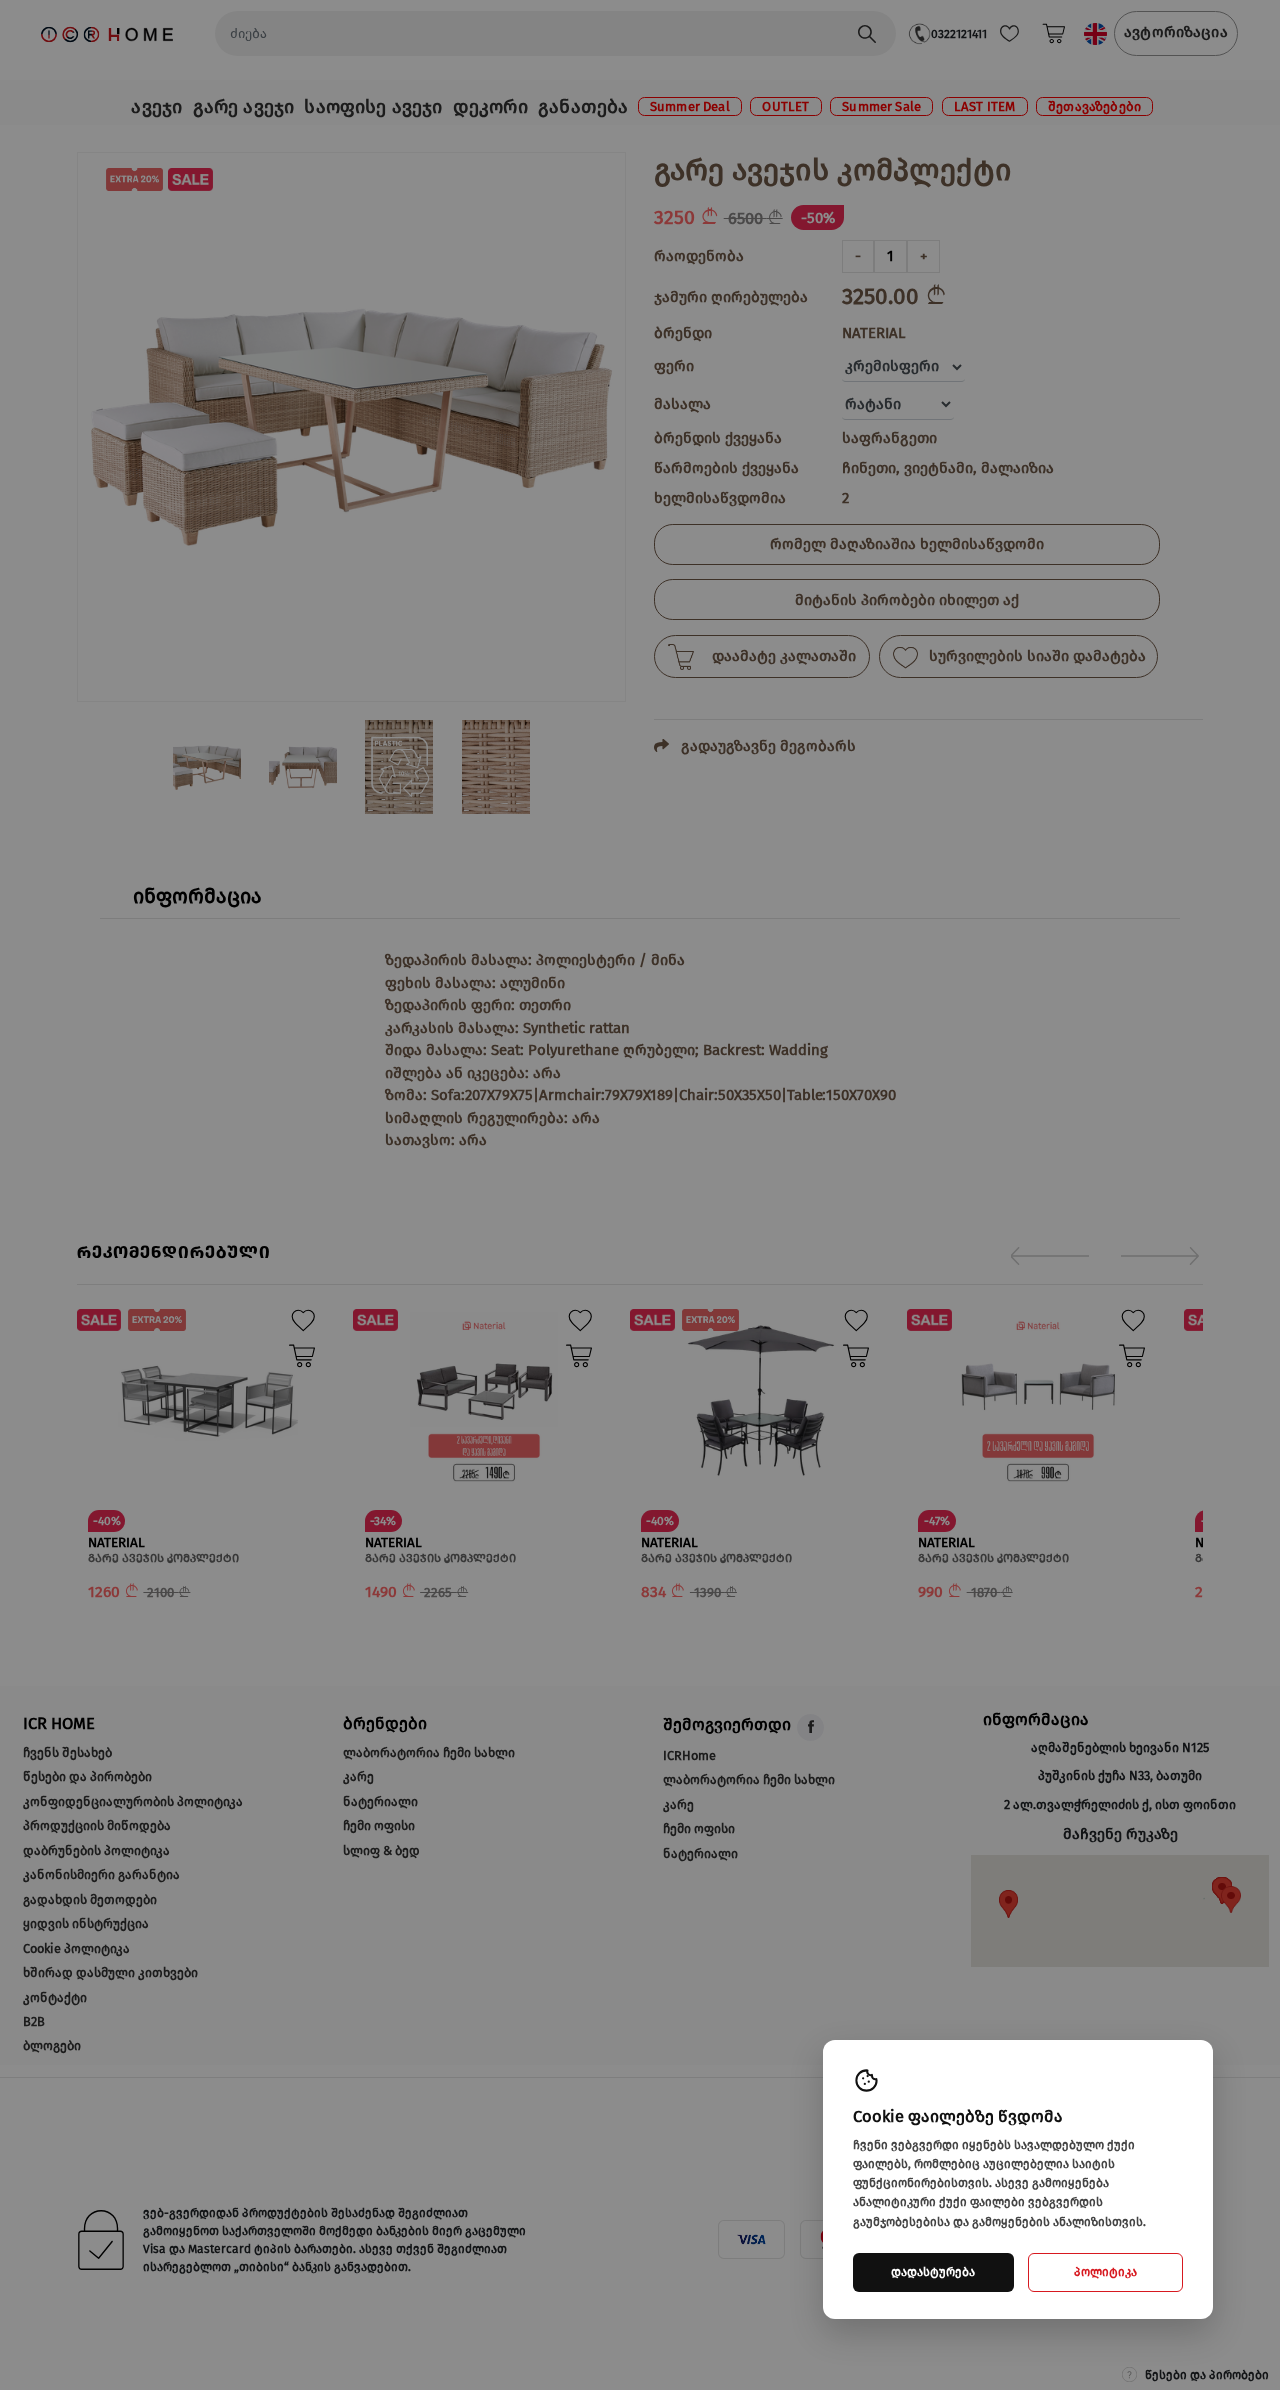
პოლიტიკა (1105, 2272)
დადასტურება (933, 2272)
